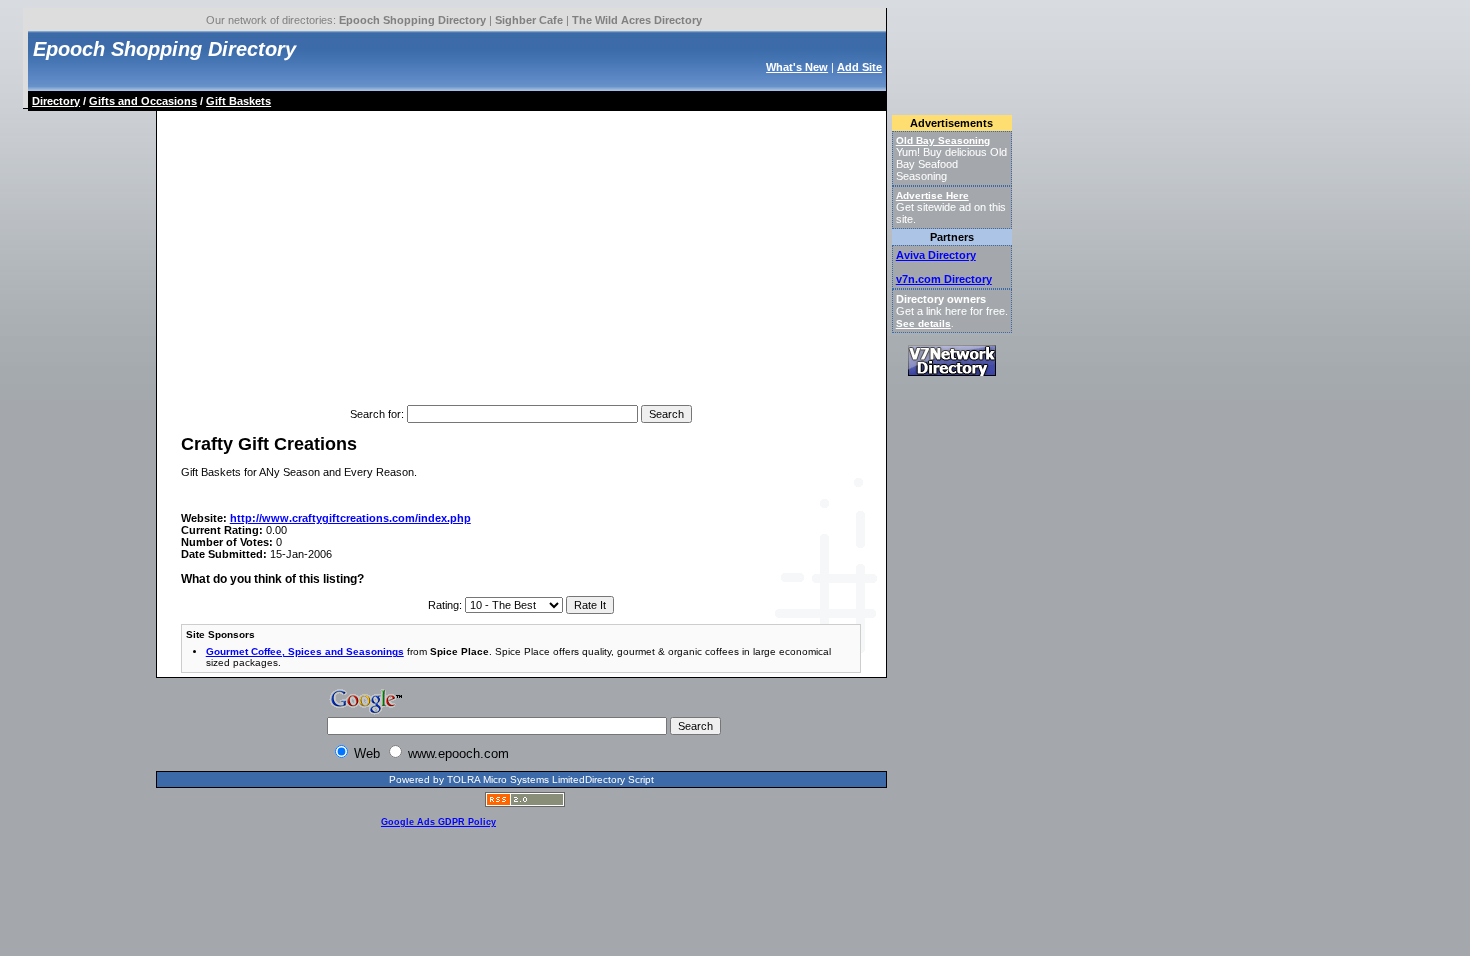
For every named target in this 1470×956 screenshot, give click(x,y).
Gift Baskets (238, 101)
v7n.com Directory (944, 279)
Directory (56, 101)
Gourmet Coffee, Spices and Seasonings (305, 651)
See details (923, 323)
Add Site (859, 67)
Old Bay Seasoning (943, 140)
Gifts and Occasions (143, 101)
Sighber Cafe (529, 20)
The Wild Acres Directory (637, 20)
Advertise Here (932, 195)
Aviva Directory (936, 255)
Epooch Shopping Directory (412, 20)
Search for (375, 414)
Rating (443, 605)
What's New (797, 67)
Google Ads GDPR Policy (438, 822)
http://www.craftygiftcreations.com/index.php (350, 518)
